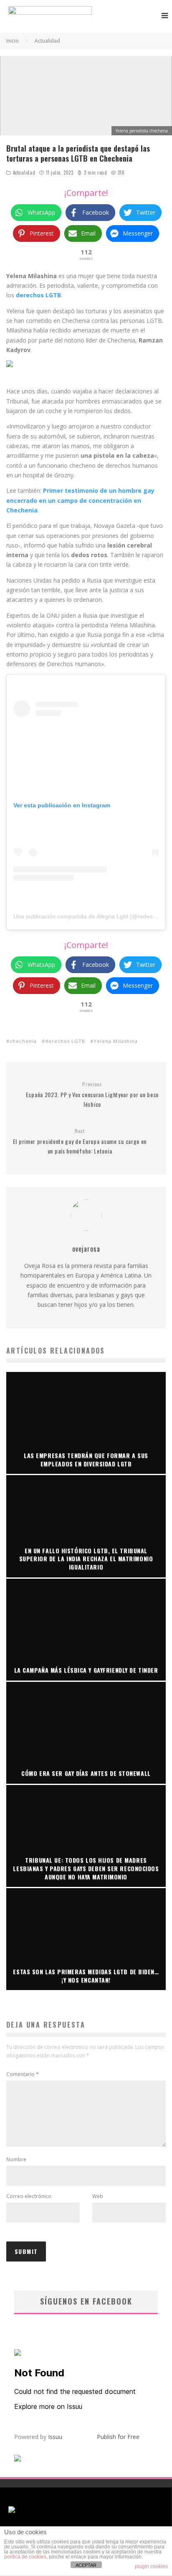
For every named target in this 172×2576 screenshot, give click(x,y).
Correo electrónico (29, 2196)
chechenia (23, 1041)
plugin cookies (151, 2566)
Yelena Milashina (116, 1041)
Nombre (16, 2159)
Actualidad (24, 172)
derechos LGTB (65, 1041)
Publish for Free (118, 2437)
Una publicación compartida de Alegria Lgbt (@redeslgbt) (89, 916)
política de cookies (25, 2557)
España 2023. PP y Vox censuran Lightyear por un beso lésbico (92, 1095)
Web (98, 2196)
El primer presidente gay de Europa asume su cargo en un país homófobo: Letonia (80, 1141)
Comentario (23, 2074)
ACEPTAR (86, 2565)
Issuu (55, 2437)
